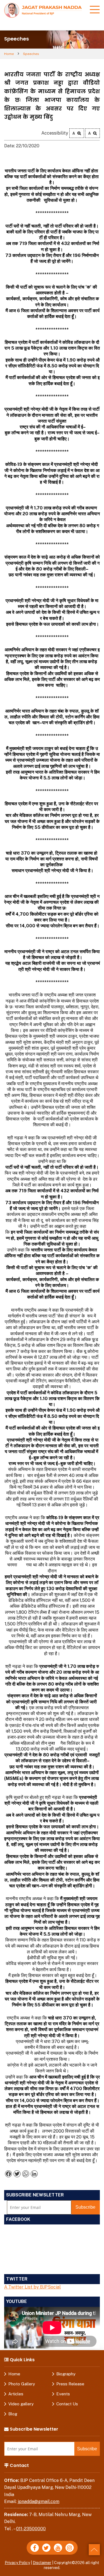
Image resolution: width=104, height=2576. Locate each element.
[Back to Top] (94, 2550)
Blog (13, 2414)
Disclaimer (42, 2563)
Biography (66, 2374)
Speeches (31, 54)
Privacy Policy (17, 2563)
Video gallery (21, 2404)
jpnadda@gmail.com (39, 2502)
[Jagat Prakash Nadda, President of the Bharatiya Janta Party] (43, 10)
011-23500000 (31, 2529)
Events (63, 2394)
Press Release (70, 2384)
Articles (16, 2394)
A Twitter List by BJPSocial (32, 2287)
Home (9, 54)
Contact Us (67, 2404)
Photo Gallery (22, 2384)
